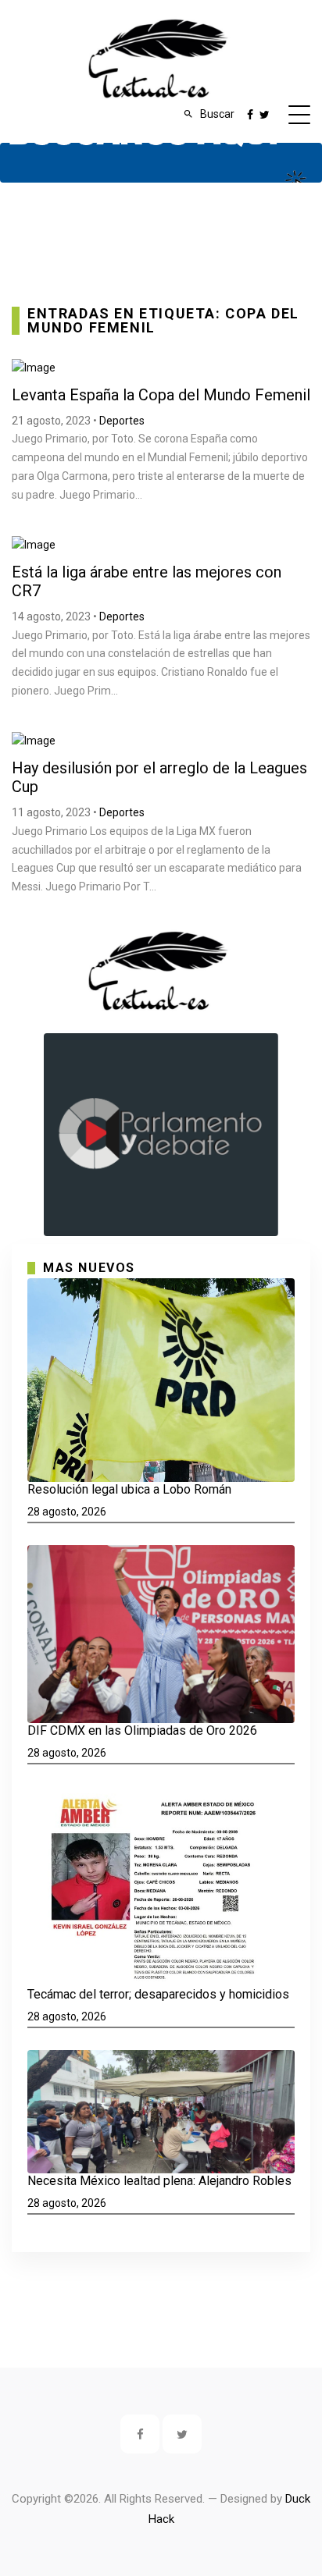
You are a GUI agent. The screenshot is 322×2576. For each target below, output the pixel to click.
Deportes (122, 421)
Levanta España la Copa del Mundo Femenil (161, 395)
